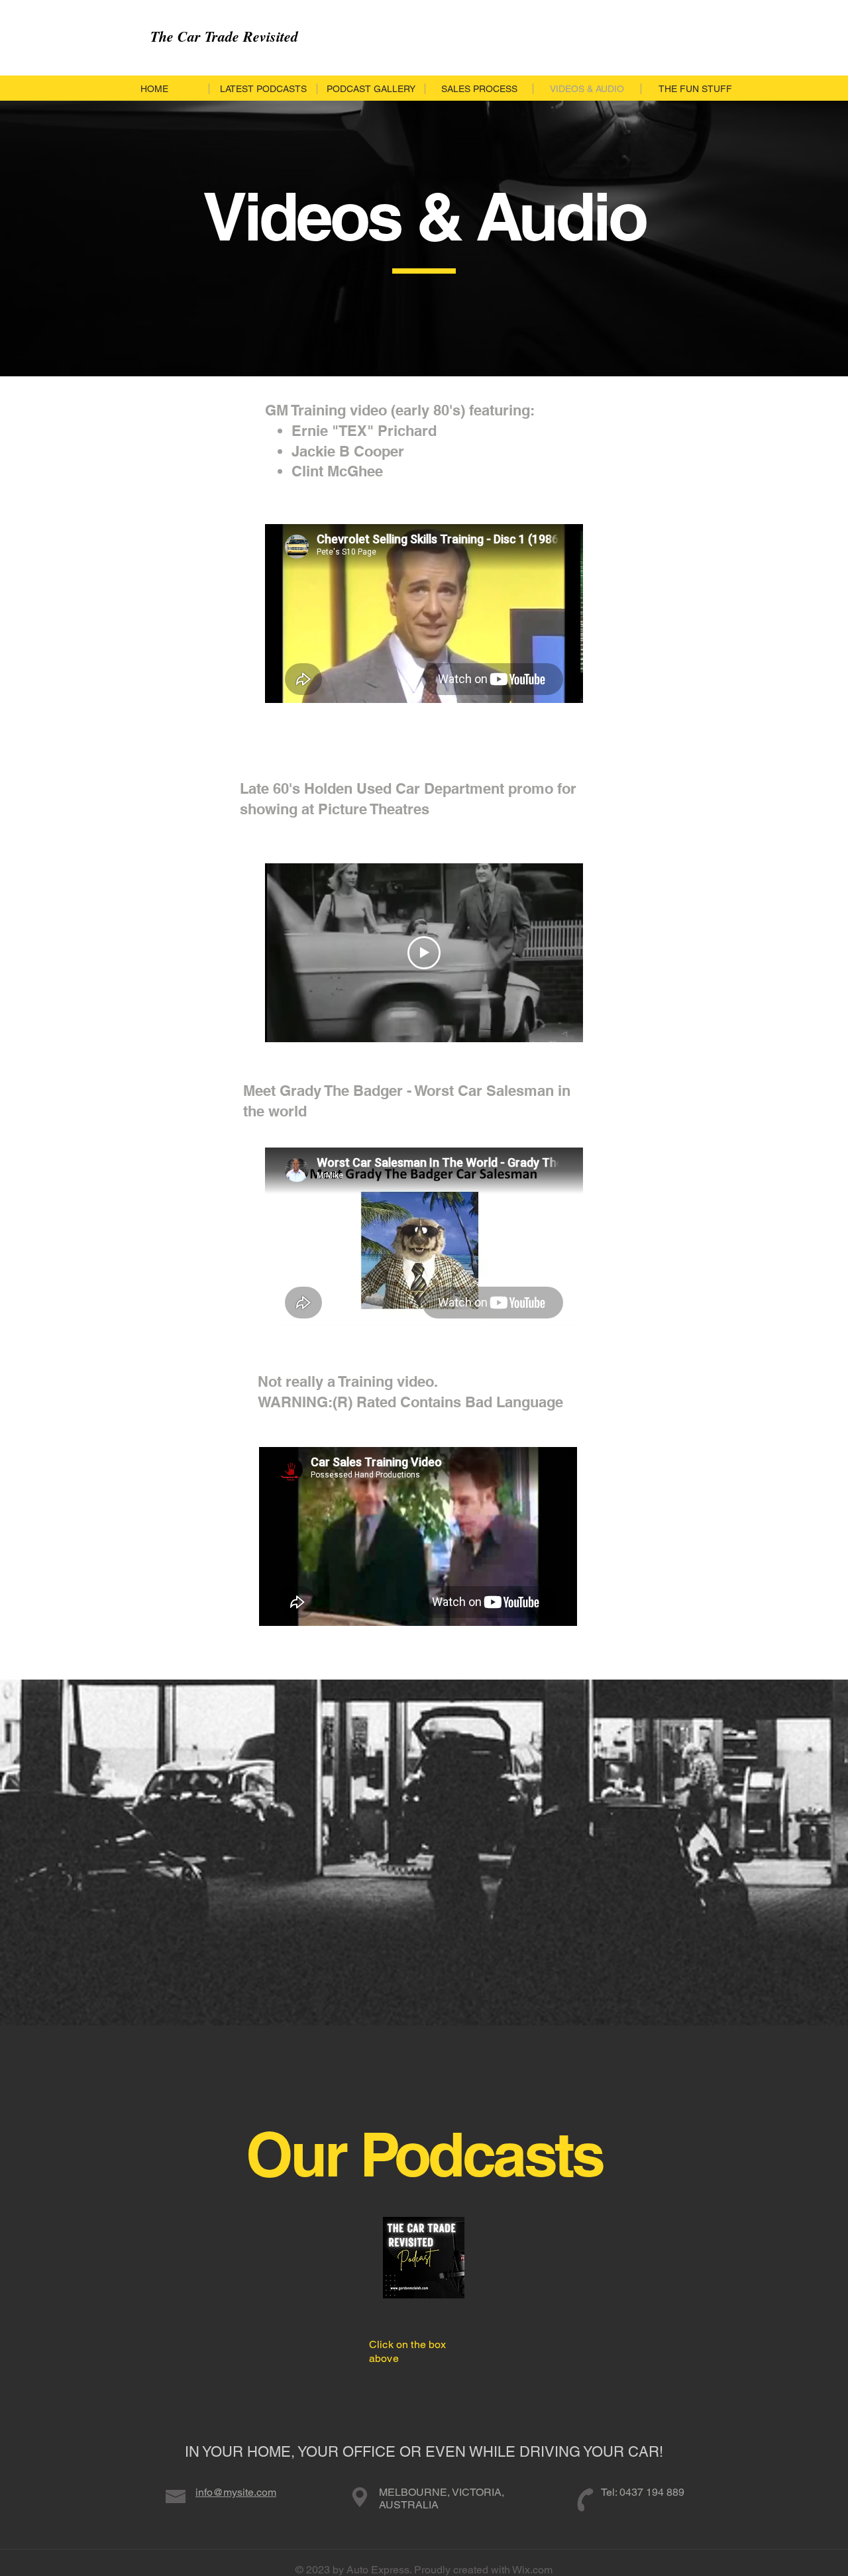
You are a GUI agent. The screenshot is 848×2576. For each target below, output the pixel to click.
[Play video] (424, 953)
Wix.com (532, 2570)
